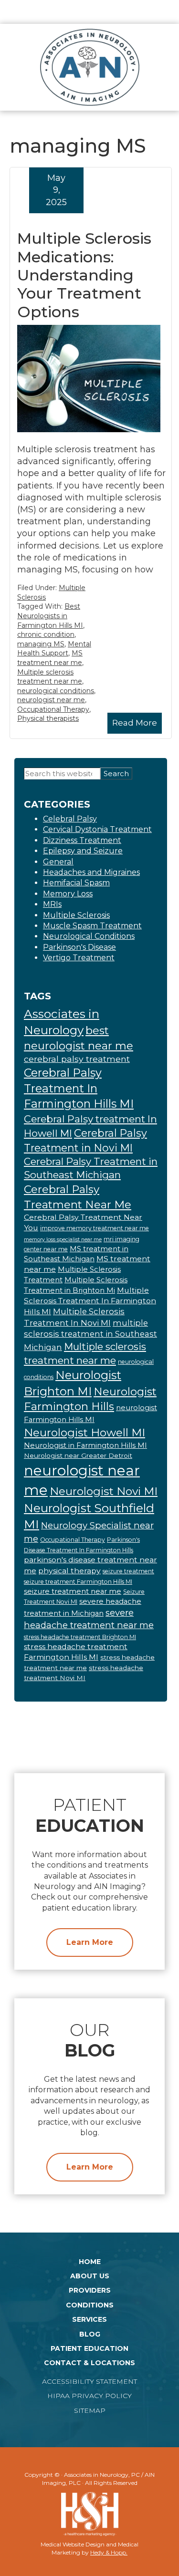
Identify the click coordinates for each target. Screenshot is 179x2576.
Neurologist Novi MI (104, 1491)
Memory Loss (68, 894)
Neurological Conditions (89, 936)
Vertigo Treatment (79, 958)
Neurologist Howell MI (84, 1433)
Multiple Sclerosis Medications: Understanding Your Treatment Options (84, 275)
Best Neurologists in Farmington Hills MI (50, 616)
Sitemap (90, 2410)
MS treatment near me (50, 658)
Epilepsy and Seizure (83, 851)
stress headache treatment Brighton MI (80, 1637)
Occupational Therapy (53, 709)
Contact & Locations (89, 2363)
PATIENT (90, 1815)
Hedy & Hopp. (109, 2552)
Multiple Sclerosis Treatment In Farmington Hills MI (90, 1301)
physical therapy (69, 1571)
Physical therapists (48, 718)
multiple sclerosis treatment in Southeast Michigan (90, 1335)
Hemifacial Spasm (76, 883)
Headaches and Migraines (91, 872)
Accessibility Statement (89, 2381)
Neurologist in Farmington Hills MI (85, 1445)
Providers (90, 2290)
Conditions (90, 2305)
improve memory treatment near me (95, 1228)
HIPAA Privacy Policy (89, 2396)
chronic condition (46, 634)
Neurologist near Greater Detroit (78, 1455)
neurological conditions (56, 691)
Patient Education (89, 2348)
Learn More (90, 1942)
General (58, 862)
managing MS (41, 644)
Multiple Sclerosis (76, 915)
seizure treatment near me (73, 1591)
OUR (90, 2040)
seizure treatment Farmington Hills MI (78, 1582)
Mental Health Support (54, 649)
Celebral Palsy (70, 819)
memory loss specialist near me (63, 1240)
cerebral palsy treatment (77, 1059)
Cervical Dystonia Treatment (97, 829)
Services (89, 2319)
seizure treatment (128, 1571)
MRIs (52, 904)
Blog (90, 2334)
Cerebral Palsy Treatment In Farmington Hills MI (79, 1088)
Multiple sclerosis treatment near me (50, 677)
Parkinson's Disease (79, 947)
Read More (135, 723)
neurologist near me (51, 700)
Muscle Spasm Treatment (92, 926)
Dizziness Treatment (82, 840)
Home (90, 2262)
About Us (90, 2276)
